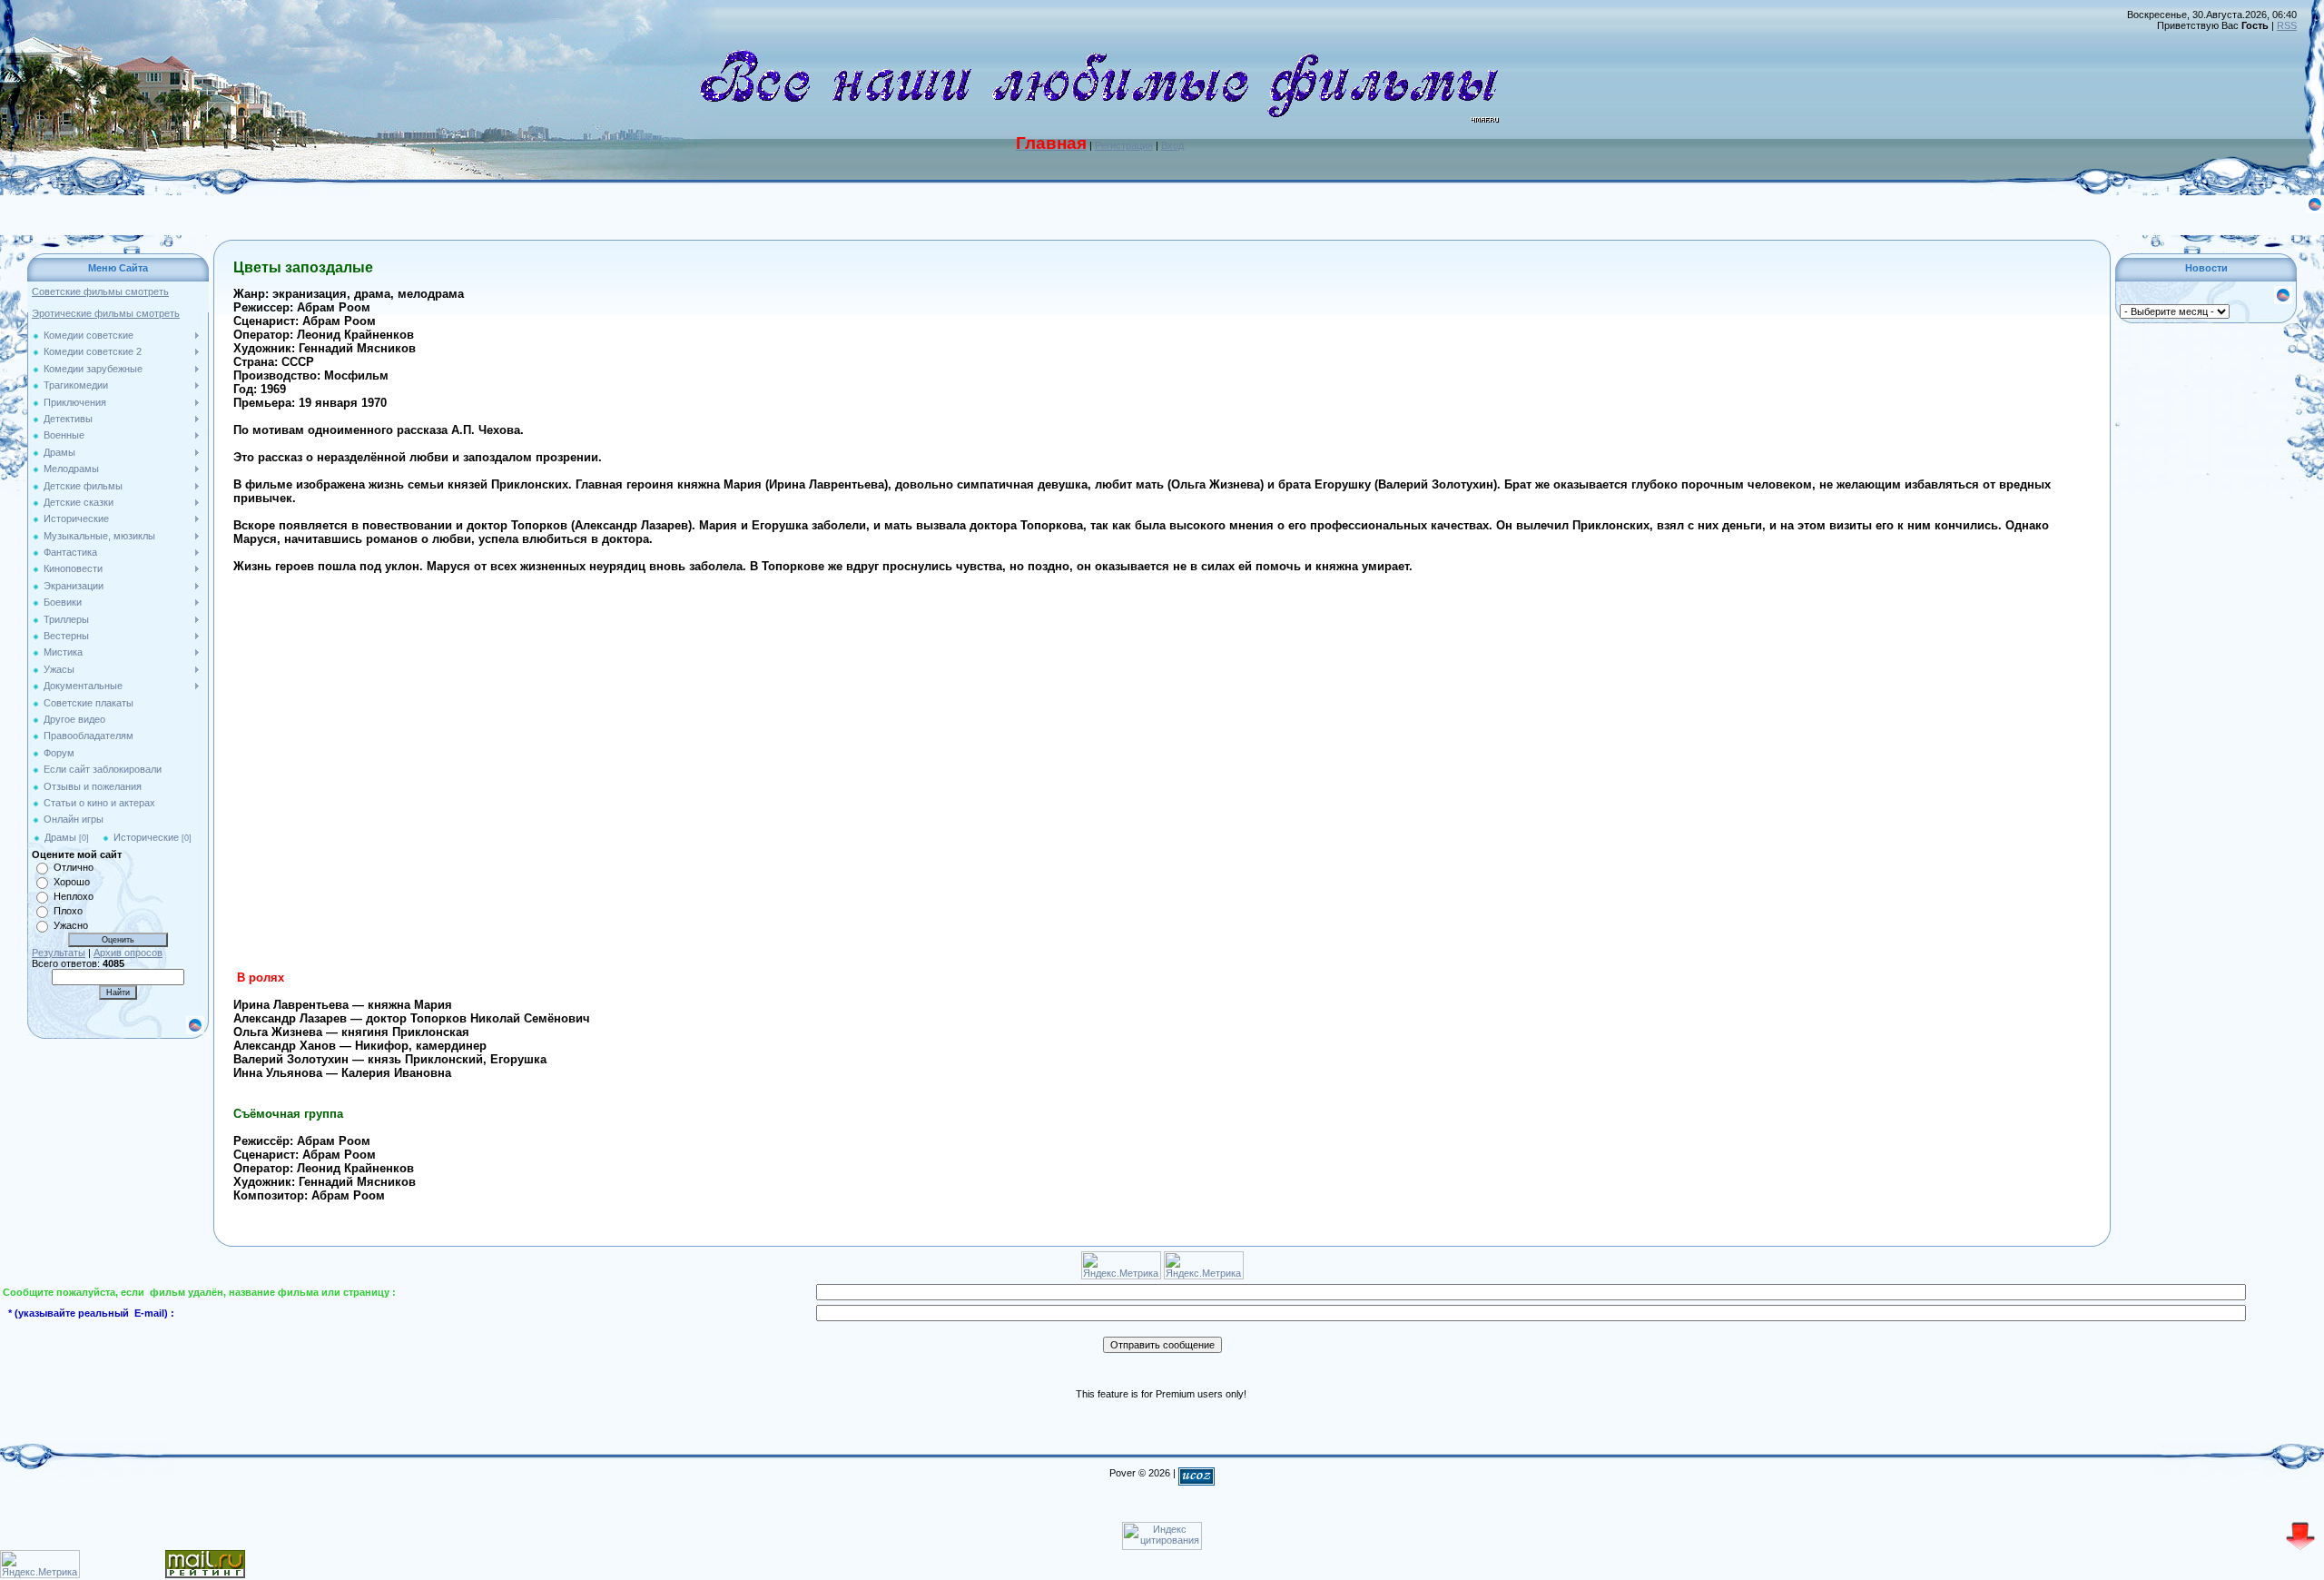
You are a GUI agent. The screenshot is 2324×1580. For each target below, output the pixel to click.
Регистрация (1124, 145)
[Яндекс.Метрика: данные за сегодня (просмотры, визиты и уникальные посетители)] (40, 1564)
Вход (1172, 145)
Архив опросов (128, 953)
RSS (2287, 25)
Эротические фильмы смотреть (106, 313)
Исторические (146, 837)
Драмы (60, 837)
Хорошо (72, 882)
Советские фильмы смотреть (100, 291)
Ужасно (71, 925)
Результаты (59, 953)
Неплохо (74, 896)
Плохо (68, 911)
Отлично (74, 867)
